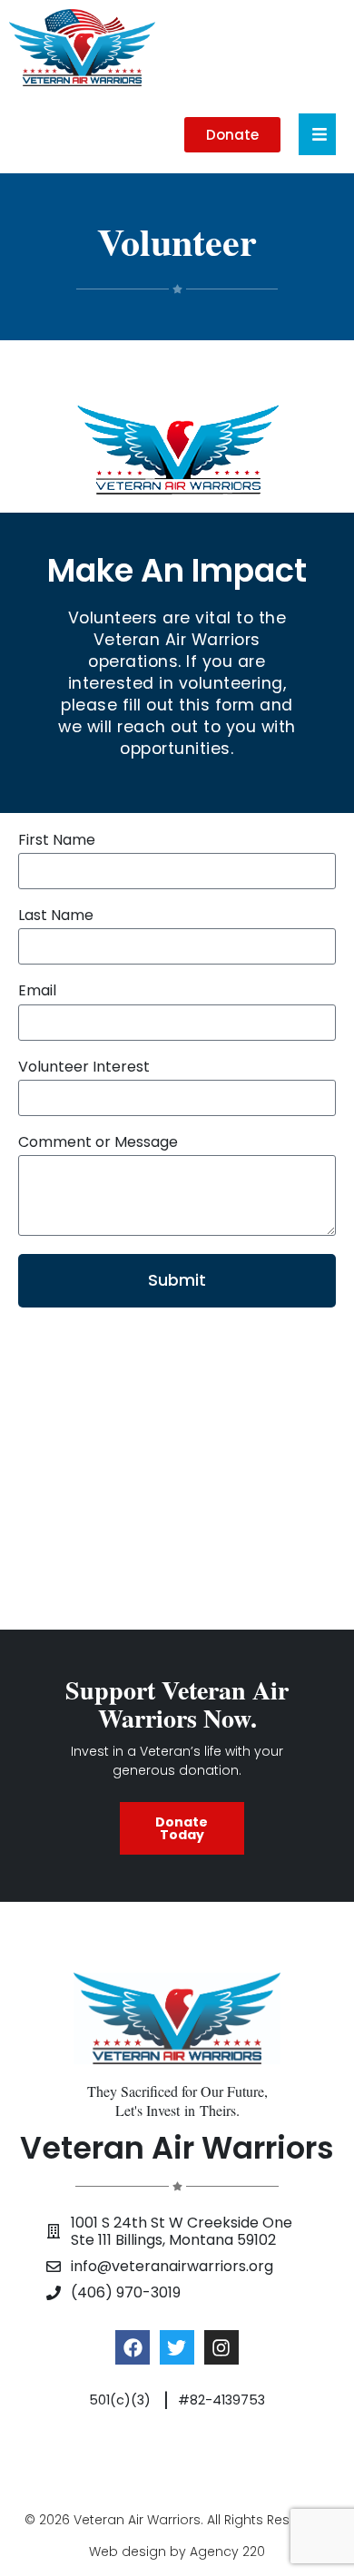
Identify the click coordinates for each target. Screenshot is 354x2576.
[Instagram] (221, 2347)
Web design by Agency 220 (177, 2552)
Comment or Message (98, 1143)
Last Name (56, 916)
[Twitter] (177, 2347)
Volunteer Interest (84, 1068)
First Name (57, 841)
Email (37, 991)
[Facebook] (133, 2347)
